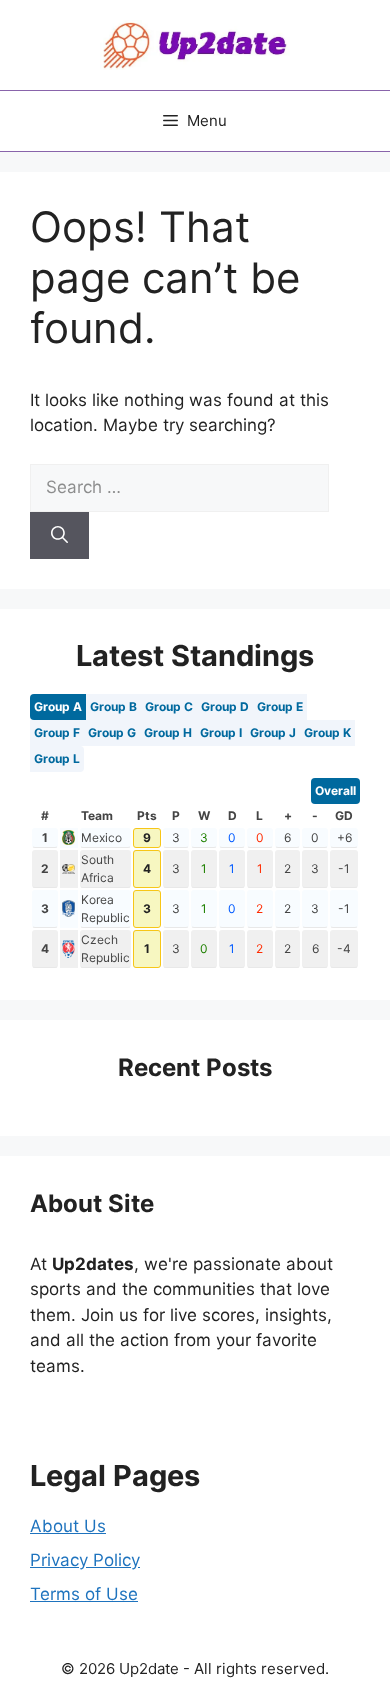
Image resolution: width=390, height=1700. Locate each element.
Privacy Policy (85, 1560)
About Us (68, 1526)
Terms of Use (84, 1594)
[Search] (59, 536)
